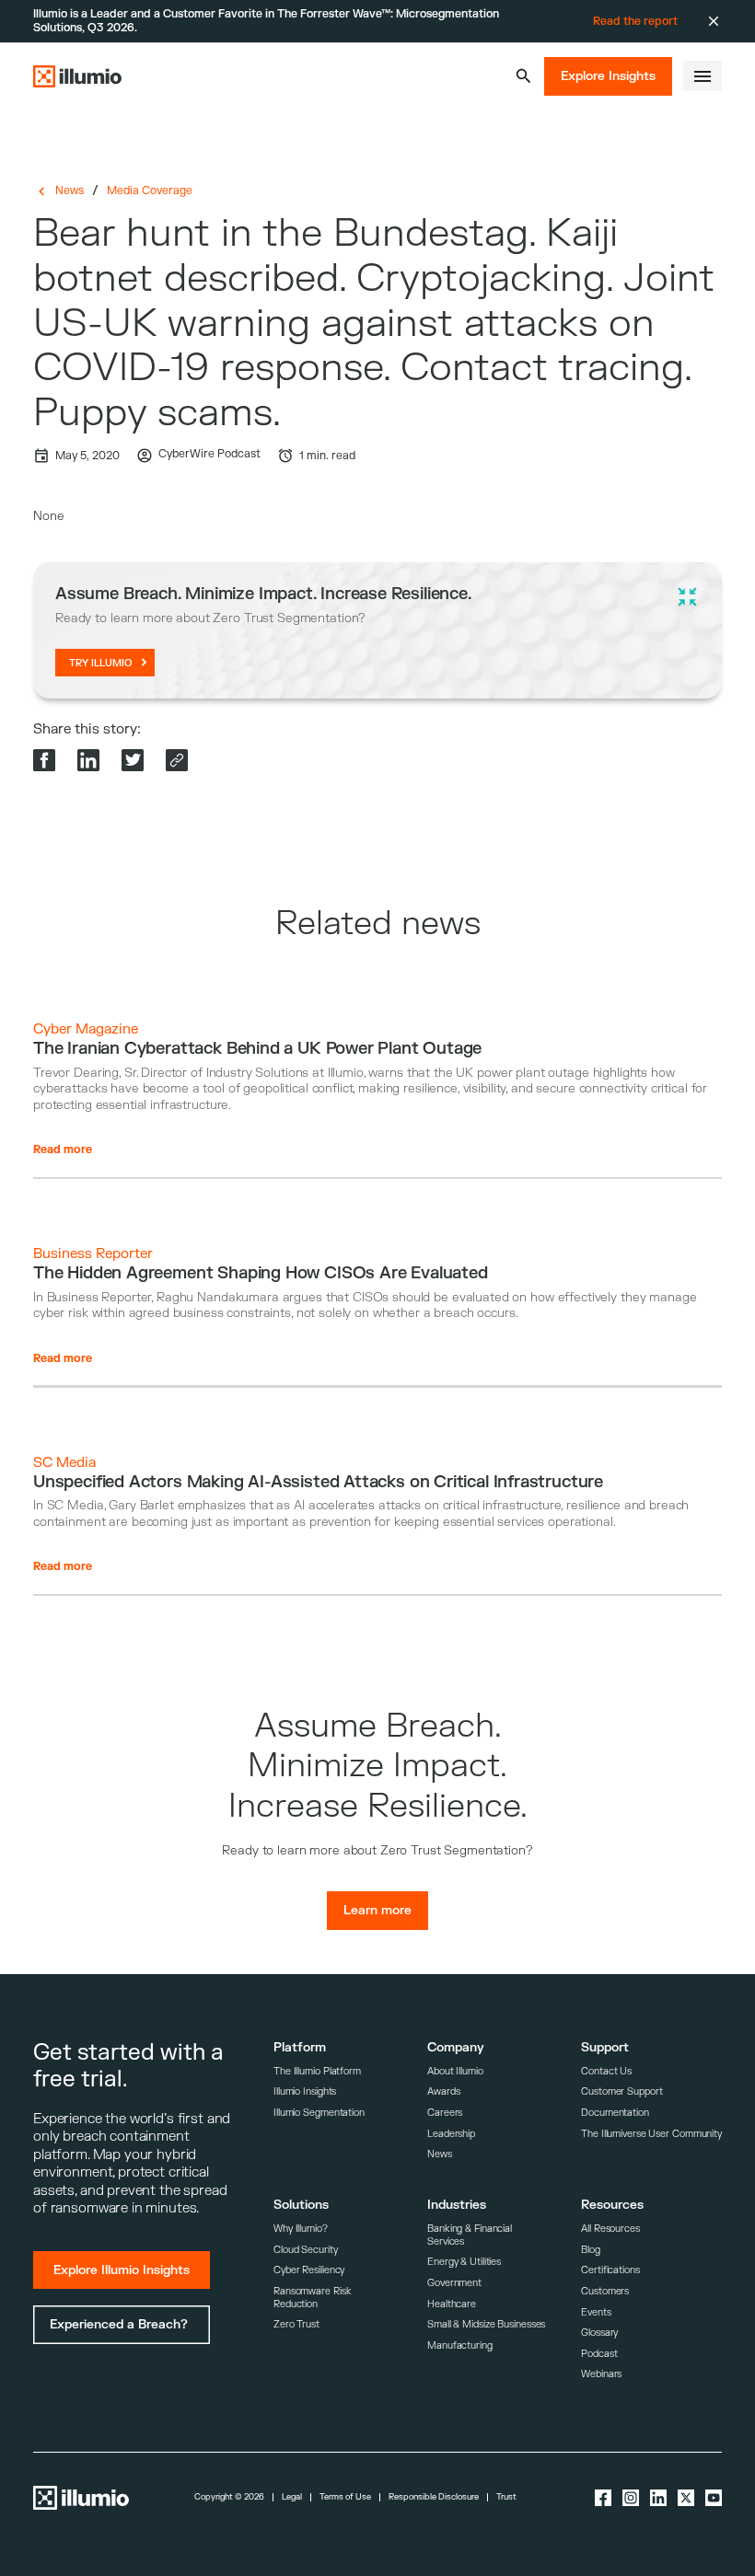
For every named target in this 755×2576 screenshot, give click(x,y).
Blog (591, 2250)
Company (456, 2047)
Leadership (451, 2134)
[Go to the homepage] (77, 76)
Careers (445, 2113)
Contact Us (606, 2071)
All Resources (610, 2229)
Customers (605, 2291)
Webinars (601, 2374)
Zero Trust (296, 2324)
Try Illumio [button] (101, 663)
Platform (300, 2047)
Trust (506, 2497)
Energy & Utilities (464, 2262)
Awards (443, 2091)
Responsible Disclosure (434, 2497)
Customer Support (621, 2091)
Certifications (610, 2270)
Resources (612, 2205)
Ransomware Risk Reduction (312, 2298)
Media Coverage (150, 191)
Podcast (599, 2354)
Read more (63, 1149)
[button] (523, 76)
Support (605, 2047)
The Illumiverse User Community (651, 2134)
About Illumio (455, 2071)
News (70, 191)
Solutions (301, 2205)
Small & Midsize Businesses (486, 2324)
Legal (292, 2497)
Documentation (615, 2113)
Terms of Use (345, 2497)
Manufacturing (460, 2345)
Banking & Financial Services (470, 2235)
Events (596, 2312)
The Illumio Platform (317, 2071)
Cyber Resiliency (309, 2270)
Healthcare (452, 2304)
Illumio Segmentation (319, 2113)
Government (454, 2283)
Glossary (599, 2333)
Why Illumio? (301, 2229)
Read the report (635, 21)
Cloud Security (306, 2250)
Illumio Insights (305, 2091)
